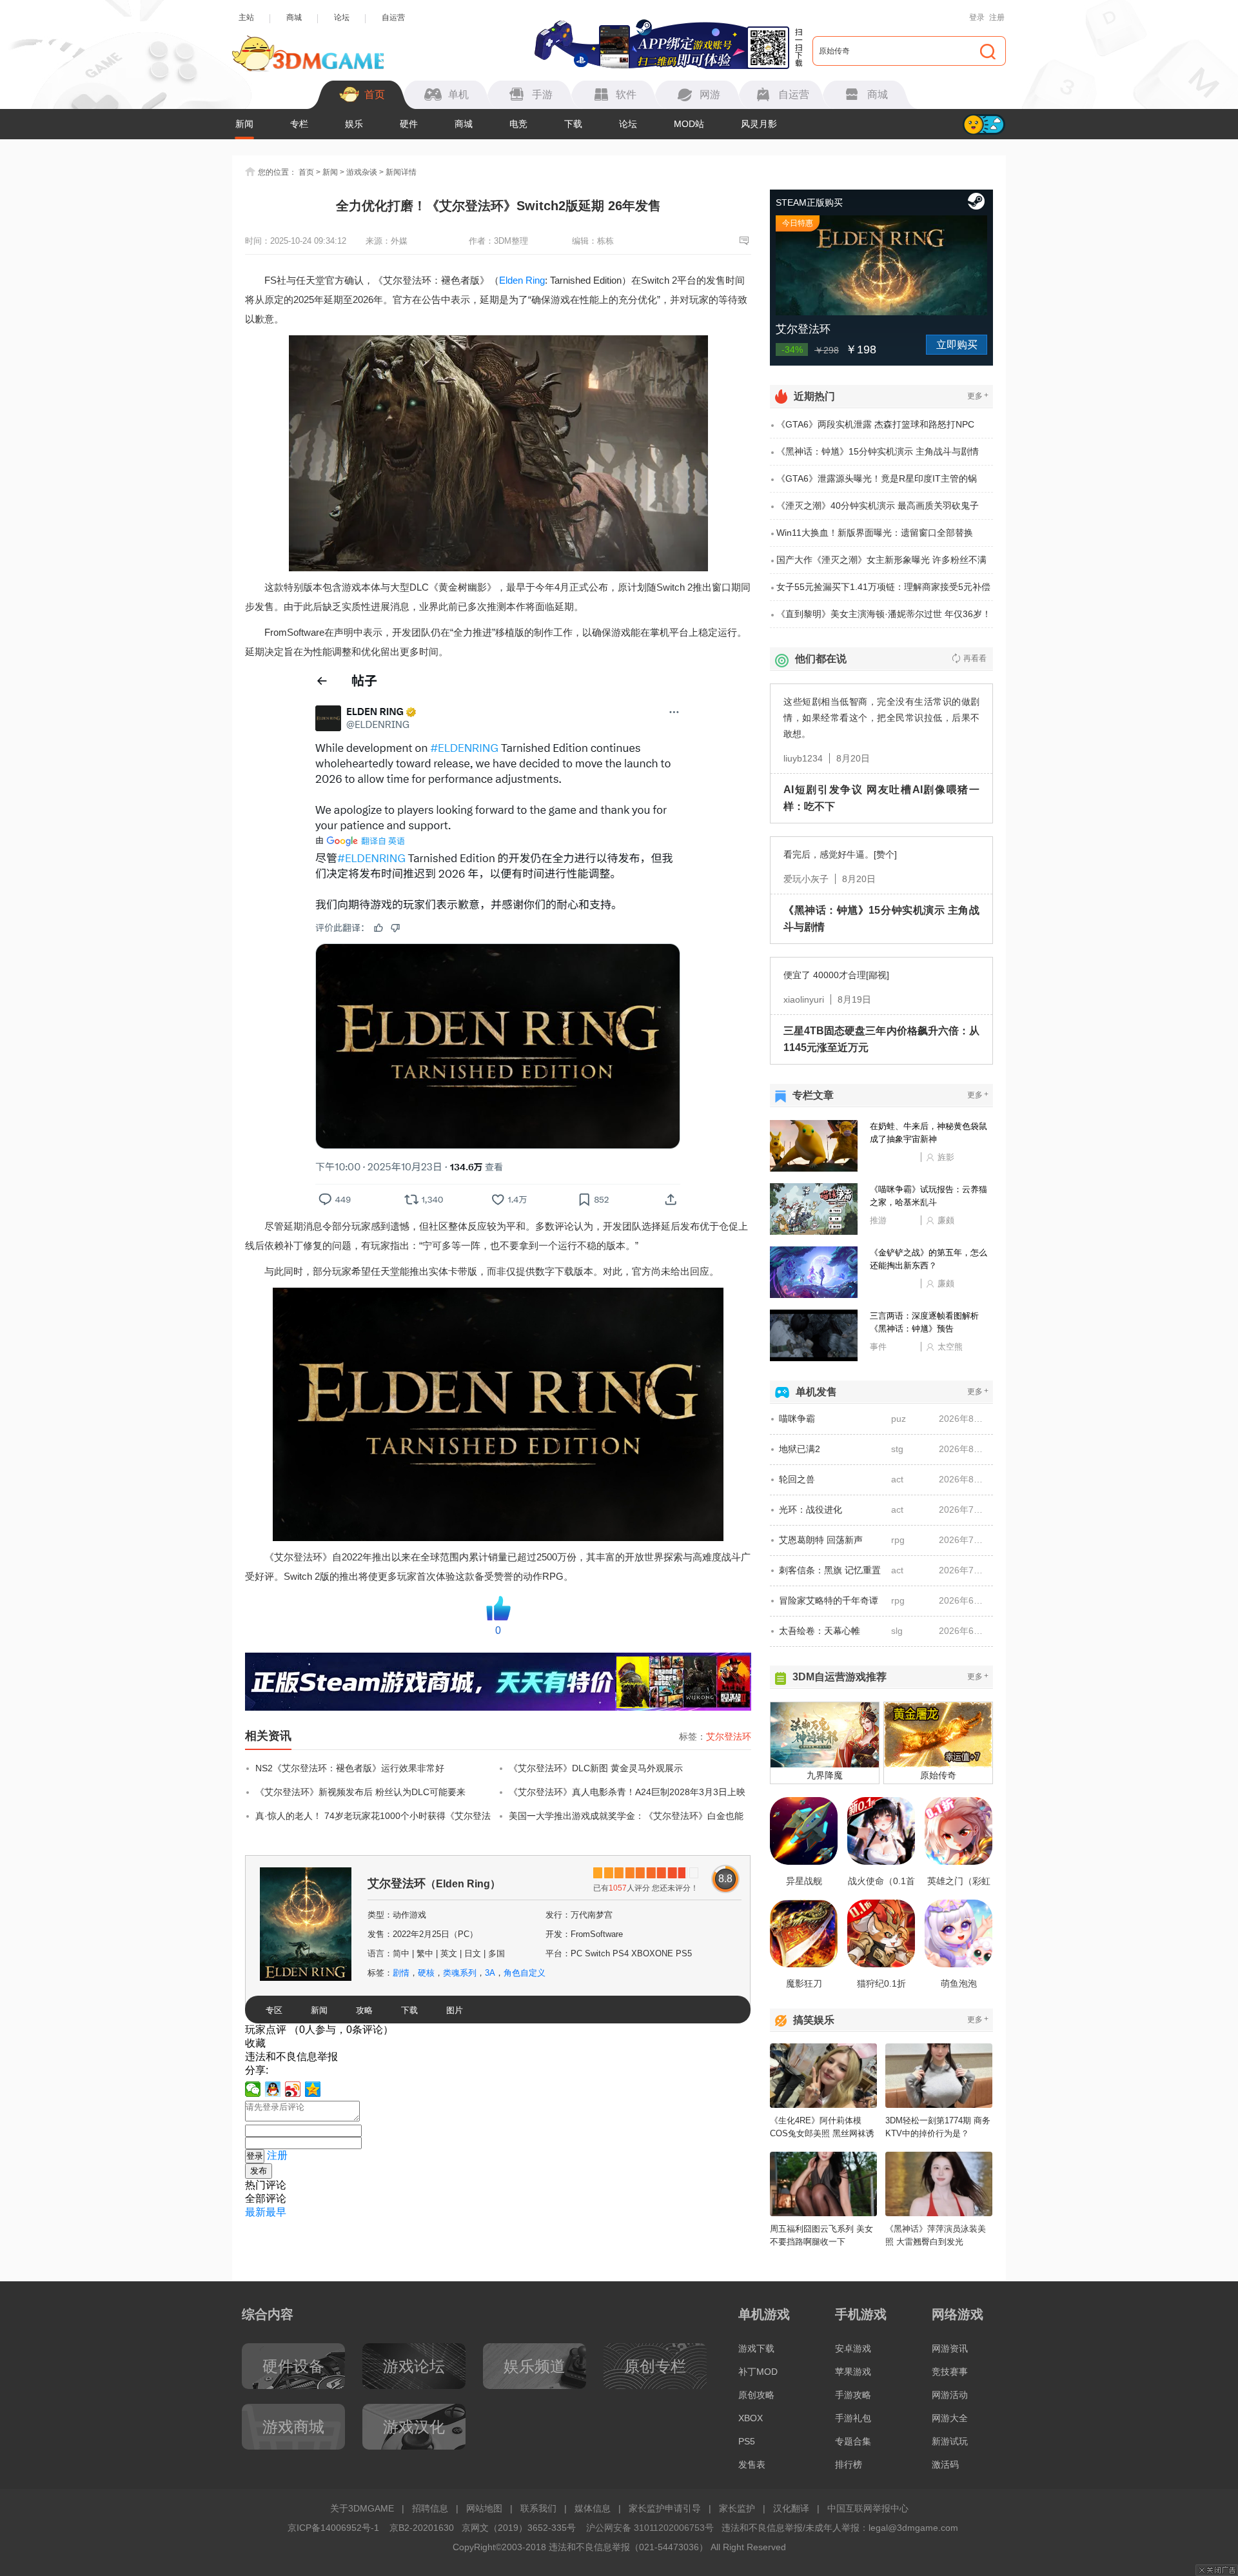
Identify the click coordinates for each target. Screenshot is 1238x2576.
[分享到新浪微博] (293, 2089)
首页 (306, 172)
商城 (294, 17)
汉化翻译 (791, 2508)
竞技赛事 (950, 2372)
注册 (997, 17)
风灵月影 (759, 124)
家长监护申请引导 (665, 2508)
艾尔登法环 (729, 1736)
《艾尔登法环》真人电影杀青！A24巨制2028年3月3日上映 (627, 1792)
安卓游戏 (853, 2348)
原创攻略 (756, 2395)
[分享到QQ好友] (273, 2089)
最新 (255, 2212)
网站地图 (484, 2508)
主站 (246, 17)
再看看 (975, 658)
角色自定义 (525, 1973)
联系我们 (538, 2508)
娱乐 (354, 124)
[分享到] (313, 2089)
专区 (274, 2010)
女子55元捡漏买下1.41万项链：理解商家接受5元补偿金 (883, 591)
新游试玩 (950, 2441)
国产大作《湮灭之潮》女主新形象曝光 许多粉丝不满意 (881, 564)
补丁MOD (758, 2372)
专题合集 (853, 2441)
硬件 (409, 124)
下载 (573, 124)
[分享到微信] (253, 2089)
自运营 (393, 17)
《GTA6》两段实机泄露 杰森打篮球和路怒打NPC (875, 424)
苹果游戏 (853, 2372)
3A (490, 1973)
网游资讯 (950, 2348)
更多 (978, 396)
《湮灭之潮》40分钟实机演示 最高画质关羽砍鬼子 (878, 506)
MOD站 (689, 124)
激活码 (945, 2464)
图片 (455, 2010)
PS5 (747, 2441)
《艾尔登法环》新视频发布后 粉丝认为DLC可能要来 (360, 1792)
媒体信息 (593, 2508)
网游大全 (950, 2418)
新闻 (244, 124)
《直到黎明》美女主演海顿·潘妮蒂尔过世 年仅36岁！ (884, 614)
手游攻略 (853, 2395)
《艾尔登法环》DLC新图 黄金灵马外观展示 (596, 1768)
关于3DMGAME (362, 2508)
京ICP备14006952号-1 (333, 2528)
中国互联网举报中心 (868, 2508)
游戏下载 (756, 2348)
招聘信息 (430, 2508)
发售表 (752, 2464)
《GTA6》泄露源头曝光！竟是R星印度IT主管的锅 (877, 478)
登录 (977, 17)
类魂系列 (460, 1973)
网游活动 (950, 2395)
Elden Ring (522, 280)
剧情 (401, 1973)
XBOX (751, 2418)
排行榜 (849, 2464)
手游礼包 (853, 2418)
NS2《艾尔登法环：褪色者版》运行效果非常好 (350, 1768)
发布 (259, 2171)
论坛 (342, 17)
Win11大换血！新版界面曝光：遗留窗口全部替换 (875, 533)
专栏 (299, 124)
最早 (276, 2212)
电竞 (518, 124)
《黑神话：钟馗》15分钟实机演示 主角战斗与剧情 (878, 451)
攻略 (364, 2010)
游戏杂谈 (362, 172)
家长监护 (737, 2508)
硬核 (426, 1973)
